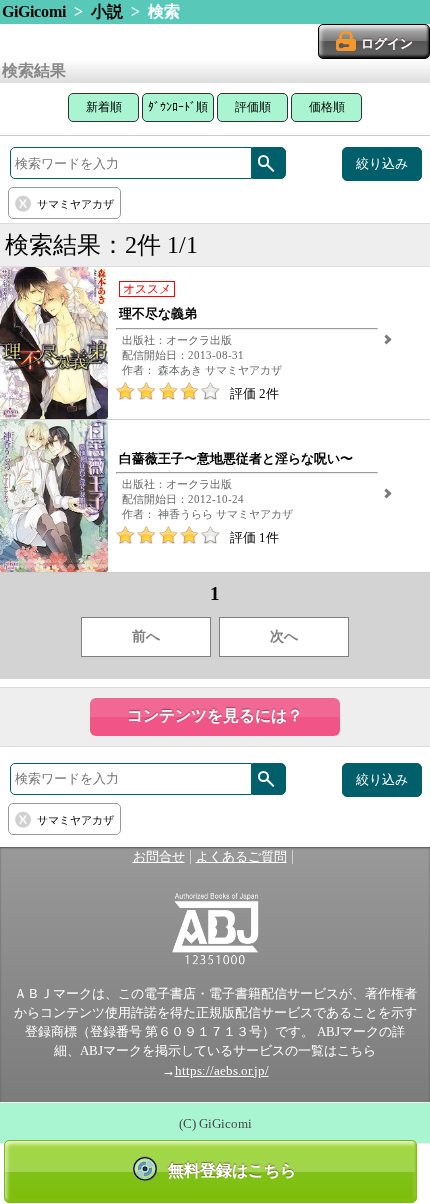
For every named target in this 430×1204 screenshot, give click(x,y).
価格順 (327, 107)
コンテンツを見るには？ (215, 715)
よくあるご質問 (241, 857)
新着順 (104, 107)
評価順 (253, 107)
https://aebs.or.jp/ (222, 1071)
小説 (107, 11)
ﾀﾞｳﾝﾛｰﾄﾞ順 (178, 107)
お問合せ (159, 857)
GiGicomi (34, 11)
